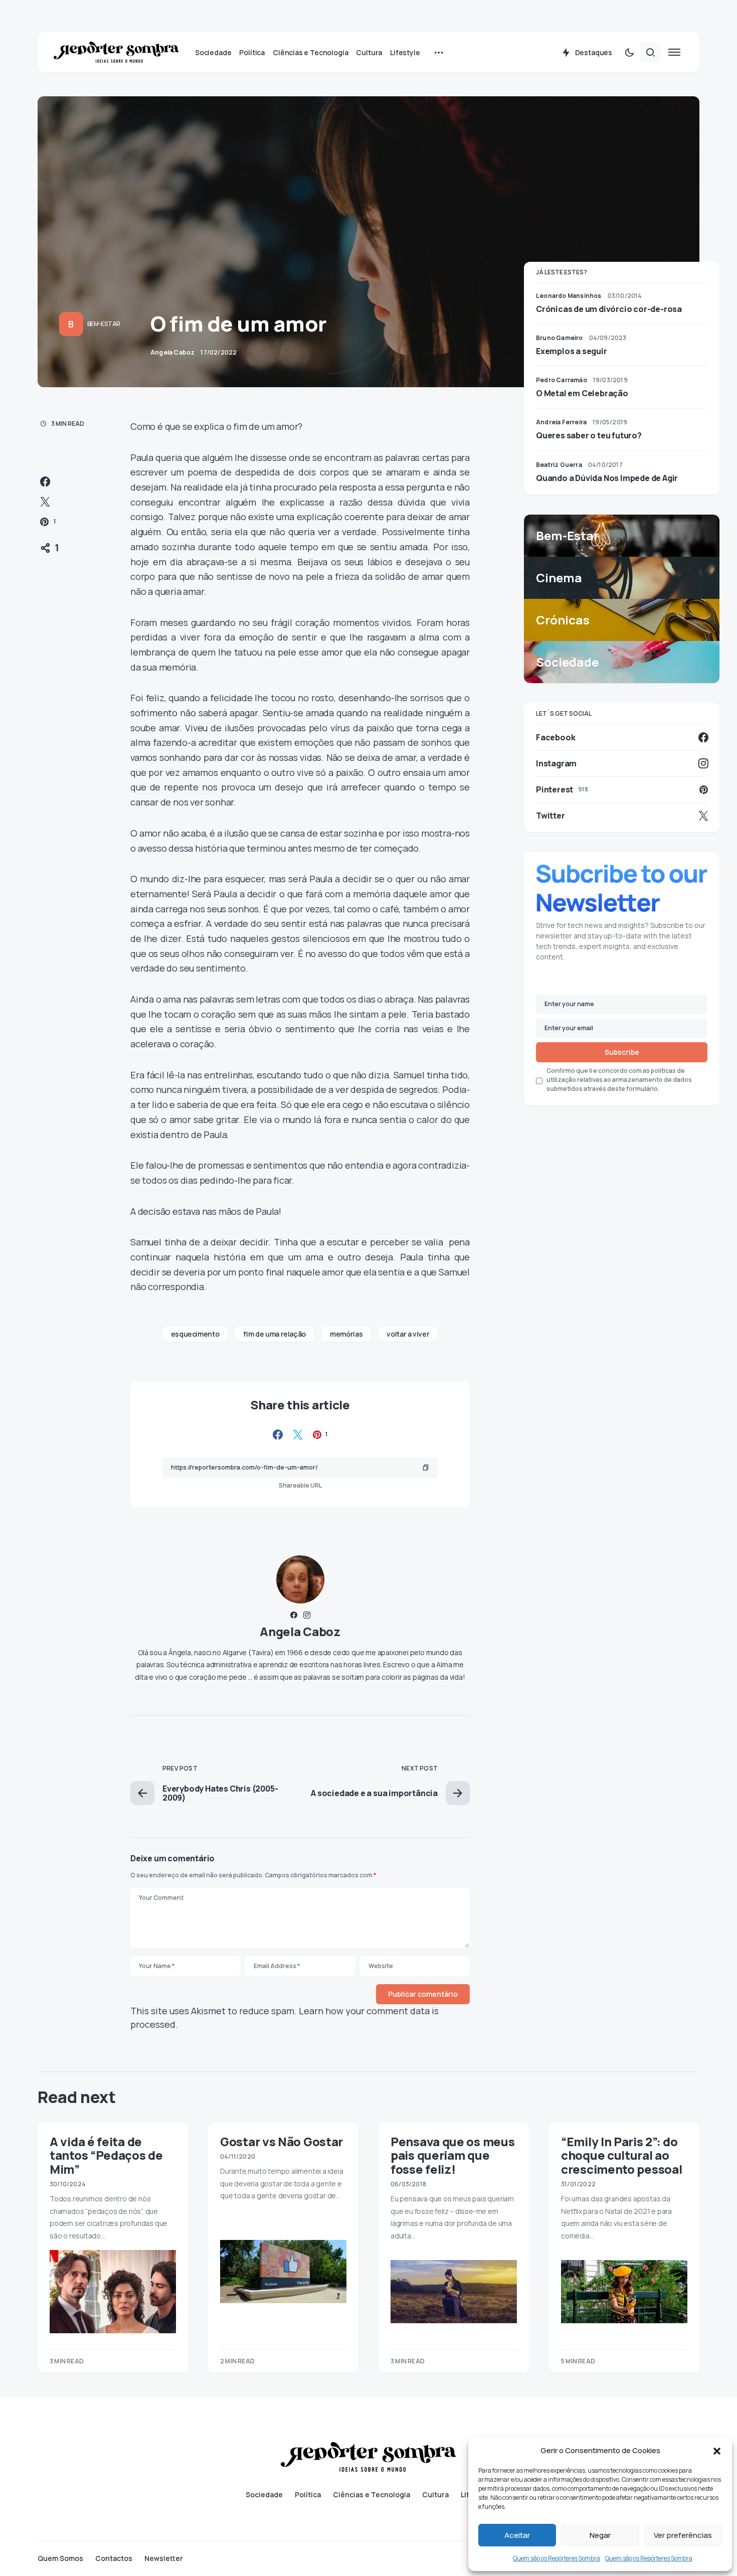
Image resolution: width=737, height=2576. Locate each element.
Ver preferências (683, 2535)
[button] (717, 2451)
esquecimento (195, 1334)
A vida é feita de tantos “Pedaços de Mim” (106, 2155)
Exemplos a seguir (572, 351)
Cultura (435, 2495)
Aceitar (517, 2535)
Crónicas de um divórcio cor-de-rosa (609, 309)
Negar (600, 2535)
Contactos (114, 2558)
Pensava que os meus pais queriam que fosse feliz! (452, 2155)
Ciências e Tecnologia (372, 2495)
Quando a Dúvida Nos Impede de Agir (607, 478)
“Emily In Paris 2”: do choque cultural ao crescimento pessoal (621, 2155)
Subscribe (622, 1053)
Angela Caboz (300, 1631)
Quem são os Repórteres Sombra (557, 2558)
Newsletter (164, 2558)
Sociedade (264, 2495)
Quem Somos (60, 2558)
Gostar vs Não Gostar (282, 2141)
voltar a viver (408, 1334)
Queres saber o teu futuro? (589, 435)
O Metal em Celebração (582, 393)
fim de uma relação (274, 1334)
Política (308, 2495)
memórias (346, 1334)
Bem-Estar (104, 324)
